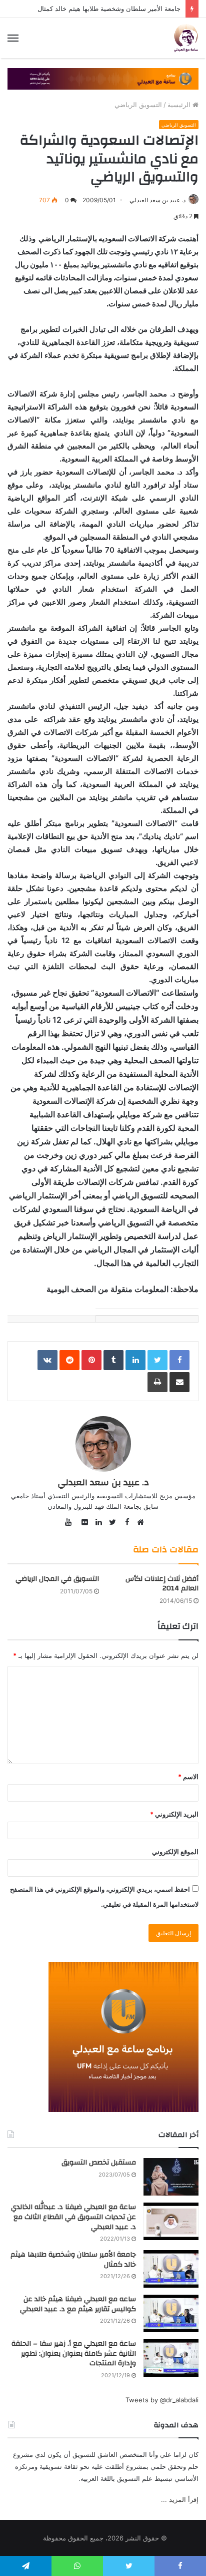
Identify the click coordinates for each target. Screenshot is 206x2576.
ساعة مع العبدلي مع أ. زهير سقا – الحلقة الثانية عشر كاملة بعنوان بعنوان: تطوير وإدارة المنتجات (74, 2353)
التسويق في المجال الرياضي (57, 1579)
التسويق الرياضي (138, 105)
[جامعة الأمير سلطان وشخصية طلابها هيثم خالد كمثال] (171, 2269)
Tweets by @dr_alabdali (162, 2400)
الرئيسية (180, 105)
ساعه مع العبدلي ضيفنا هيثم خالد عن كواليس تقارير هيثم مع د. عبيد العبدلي (78, 2304)
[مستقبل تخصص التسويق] (171, 2177)
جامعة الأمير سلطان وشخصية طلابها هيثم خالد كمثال (109, 9)
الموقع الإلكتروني (175, 1852)
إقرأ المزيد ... (180, 2499)
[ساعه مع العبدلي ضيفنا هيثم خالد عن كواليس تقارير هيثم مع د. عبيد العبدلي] (171, 2313)
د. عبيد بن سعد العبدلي (157, 200)
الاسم (188, 1777)
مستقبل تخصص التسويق (99, 2163)
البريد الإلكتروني (174, 1814)
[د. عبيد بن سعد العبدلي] (186, 38)
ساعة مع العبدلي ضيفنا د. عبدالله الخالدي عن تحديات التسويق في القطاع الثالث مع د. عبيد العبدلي (73, 2217)
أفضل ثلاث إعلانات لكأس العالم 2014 (162, 1584)
